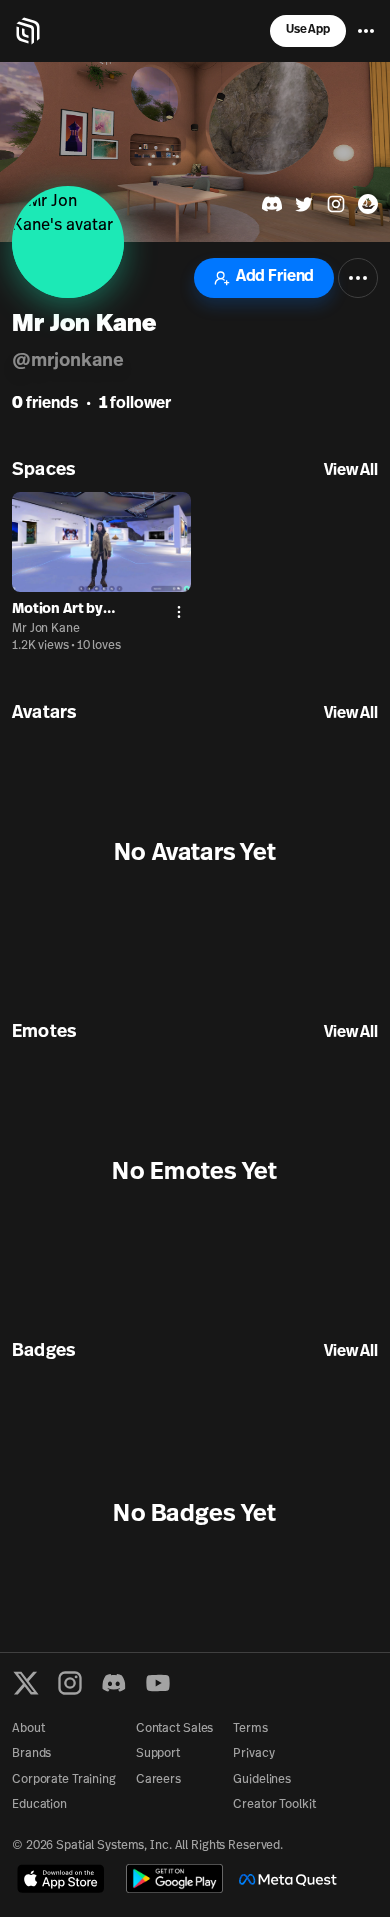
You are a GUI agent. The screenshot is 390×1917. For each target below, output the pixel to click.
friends (45, 404)
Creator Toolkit (274, 1805)
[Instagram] (70, 1683)
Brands (31, 1754)
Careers (158, 1780)
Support (158, 1754)
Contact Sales (174, 1729)
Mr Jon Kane (46, 629)
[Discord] (114, 1683)
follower (135, 404)
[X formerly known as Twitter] (26, 1683)
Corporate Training (64, 1780)
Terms (250, 1729)
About (28, 1729)
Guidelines (262, 1780)
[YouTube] (158, 1683)
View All (351, 471)
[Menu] (366, 31)
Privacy (253, 1754)
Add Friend (275, 277)
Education (39, 1805)
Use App (308, 30)
